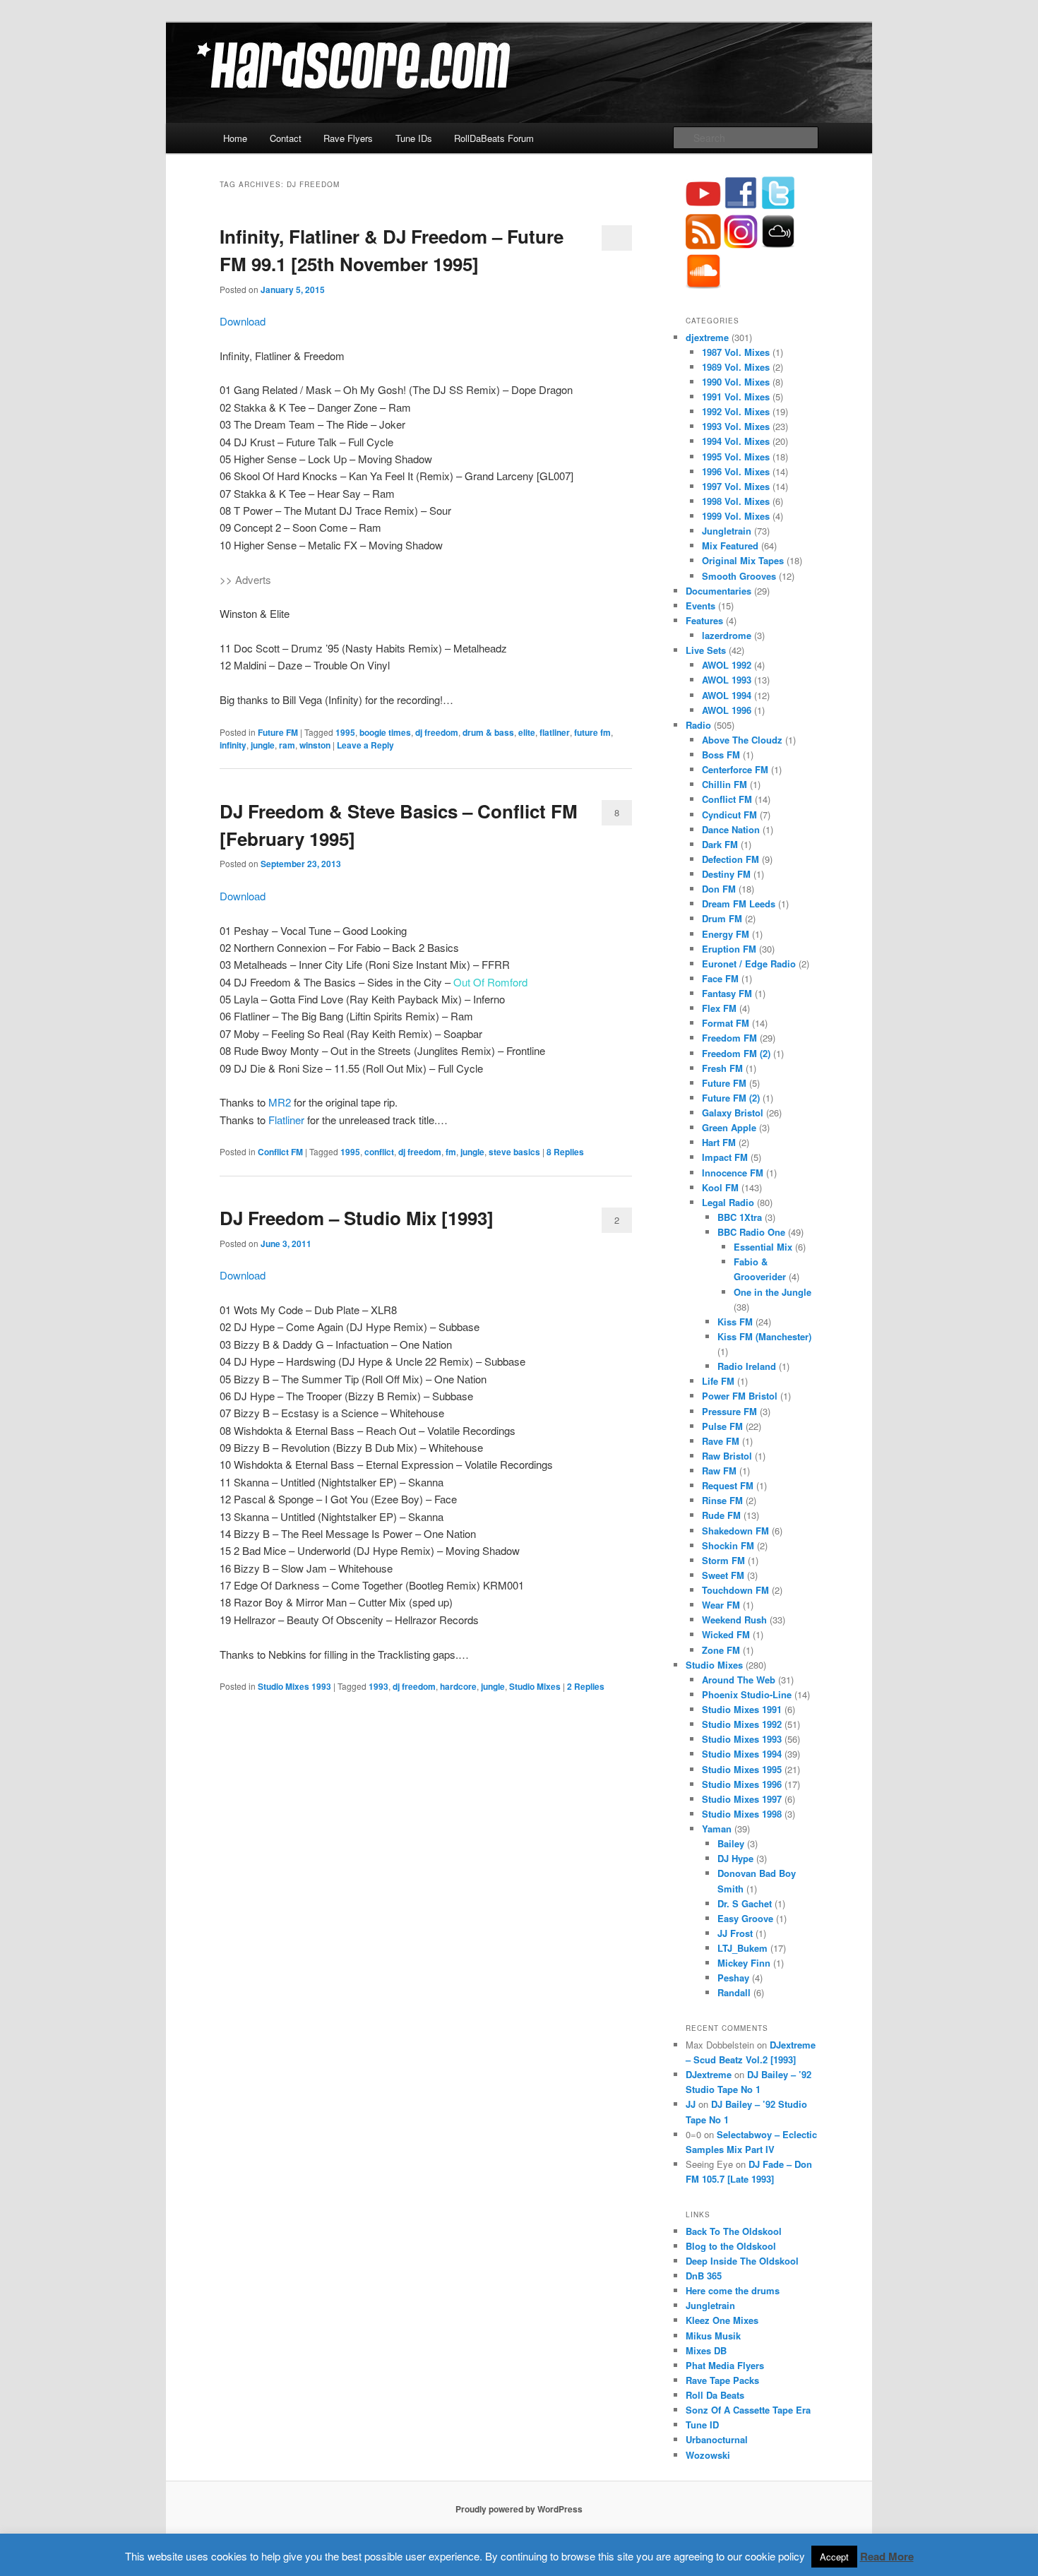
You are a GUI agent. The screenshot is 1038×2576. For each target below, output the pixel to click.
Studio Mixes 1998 (742, 1814)
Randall (734, 1992)
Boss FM (721, 755)
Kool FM (720, 1187)
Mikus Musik (713, 2336)
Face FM (720, 978)
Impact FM (725, 1157)
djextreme (707, 337)
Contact (286, 138)
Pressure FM (729, 1411)
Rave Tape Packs (722, 2380)
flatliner (555, 732)
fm (451, 1152)
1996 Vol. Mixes (736, 471)
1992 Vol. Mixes (736, 411)
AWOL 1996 (727, 710)
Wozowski (708, 2455)
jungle (263, 745)
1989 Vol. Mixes (736, 367)
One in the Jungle (772, 1292)
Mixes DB (706, 2350)
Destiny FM (726, 874)
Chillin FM (724, 784)
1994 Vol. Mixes (736, 441)
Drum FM (722, 918)
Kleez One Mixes (722, 2320)
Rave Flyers (348, 138)
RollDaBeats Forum (494, 138)
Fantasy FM (727, 993)
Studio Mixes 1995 (742, 1769)
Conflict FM (280, 1152)
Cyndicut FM (729, 815)
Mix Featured (730, 545)
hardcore (458, 1686)
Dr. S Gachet (745, 1903)
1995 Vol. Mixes (736, 457)
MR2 (280, 1102)
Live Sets (706, 650)
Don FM (719, 889)
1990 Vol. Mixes (736, 382)
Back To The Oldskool (734, 2231)
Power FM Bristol (740, 1396)
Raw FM (719, 1471)
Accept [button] (834, 2557)
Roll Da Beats (715, 2395)
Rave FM (721, 1441)
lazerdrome (727, 635)
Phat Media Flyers (725, 2365)
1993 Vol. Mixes (736, 426)
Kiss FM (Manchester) (764, 1336)
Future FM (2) (731, 1098)
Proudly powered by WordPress (519, 2509)
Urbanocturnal (717, 2439)
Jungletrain (727, 531)
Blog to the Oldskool (731, 2246)
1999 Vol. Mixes (736, 516)
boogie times (385, 732)
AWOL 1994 (727, 695)
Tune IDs (414, 138)
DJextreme (709, 2074)
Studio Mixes (535, 1686)
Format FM (726, 1023)
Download (243, 321)
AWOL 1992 (727, 665)
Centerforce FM (735, 769)
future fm (592, 732)
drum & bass (488, 732)
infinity (233, 745)
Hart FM (719, 1142)
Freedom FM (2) (736, 1053)
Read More (887, 2556)
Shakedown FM (735, 1531)
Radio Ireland (747, 1366)
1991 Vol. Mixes (736, 396)
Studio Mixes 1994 (742, 1754)
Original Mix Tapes (743, 560)
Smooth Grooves (739, 576)
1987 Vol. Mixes (736, 352)
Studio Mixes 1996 (742, 1784)
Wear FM (721, 1605)
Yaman (717, 1829)
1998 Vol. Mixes (736, 501)
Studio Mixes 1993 (294, 1686)
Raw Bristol (727, 1456)
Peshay (733, 1978)
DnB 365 (704, 2276)
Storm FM (723, 1560)
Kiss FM (735, 1322)
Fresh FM (722, 1068)
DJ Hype (735, 1858)
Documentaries (718, 591)
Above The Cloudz (742, 740)
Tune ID (702, 2425)
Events (700, 606)
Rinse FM (722, 1500)
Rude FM (721, 1515)
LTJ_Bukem (742, 1948)
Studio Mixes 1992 (742, 1724)
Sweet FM (723, 1575)
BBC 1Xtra (740, 1217)
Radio (698, 725)
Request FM (728, 1485)
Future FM (278, 732)
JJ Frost (735, 1933)
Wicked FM (726, 1634)
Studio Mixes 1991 (742, 1709)
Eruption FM (729, 949)
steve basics (514, 1152)
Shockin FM (728, 1545)
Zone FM (721, 1650)
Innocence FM (733, 1173)
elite (527, 732)
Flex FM (719, 1008)
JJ (691, 2104)
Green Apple (729, 1127)
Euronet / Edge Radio (749, 964)
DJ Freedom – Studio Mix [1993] (357, 1218)
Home (235, 138)
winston (315, 745)
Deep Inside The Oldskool (742, 2261)
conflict (379, 1152)
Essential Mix (763, 1247)
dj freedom (437, 732)
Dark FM (720, 844)
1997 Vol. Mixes (736, 486)
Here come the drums (733, 2290)
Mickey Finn (744, 1963)
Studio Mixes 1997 (742, 1799)
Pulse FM (722, 1426)
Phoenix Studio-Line (747, 1694)
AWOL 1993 (727, 680)
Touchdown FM (735, 1590)
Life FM (718, 1381)
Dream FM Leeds (739, 904)
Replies (565, 1152)
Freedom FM (729, 1038)
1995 (345, 732)
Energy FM (726, 934)
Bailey (731, 1843)
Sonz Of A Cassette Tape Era (748, 2410)
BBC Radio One (751, 1232)
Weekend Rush (734, 1620)
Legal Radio (728, 1202)
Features (704, 620)
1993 (378, 1686)
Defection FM (730, 859)
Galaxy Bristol (733, 1113)
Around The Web (739, 1680)
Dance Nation (731, 829)
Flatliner (286, 1120)
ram (287, 745)
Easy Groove (745, 1918)
